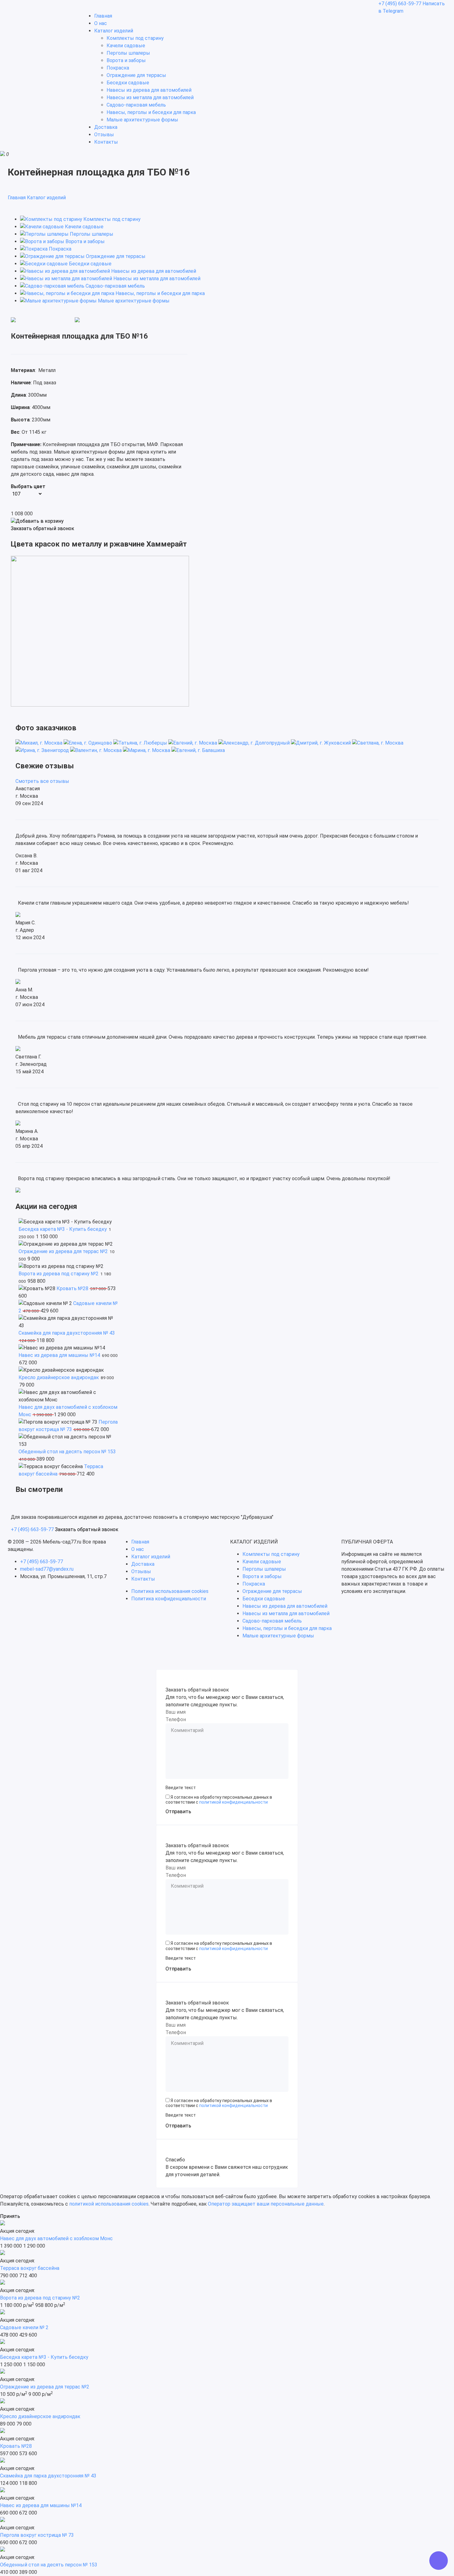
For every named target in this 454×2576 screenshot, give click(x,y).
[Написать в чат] (439, 2561)
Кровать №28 (72, 1288)
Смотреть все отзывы (42, 781)
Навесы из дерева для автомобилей (149, 90)
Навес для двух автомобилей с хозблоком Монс (56, 2238)
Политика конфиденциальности (169, 1599)
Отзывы (104, 135)
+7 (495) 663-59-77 (400, 4)
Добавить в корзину (40, 521)
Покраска (118, 68)
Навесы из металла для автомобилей (150, 97)
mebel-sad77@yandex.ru (47, 1569)
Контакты (106, 142)
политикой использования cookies (109, 2204)
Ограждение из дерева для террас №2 (63, 1251)
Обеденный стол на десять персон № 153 (67, 1452)
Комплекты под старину (135, 38)
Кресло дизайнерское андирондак (59, 1377)
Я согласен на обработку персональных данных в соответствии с (219, 1800)
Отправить (178, 1812)
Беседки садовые (128, 83)
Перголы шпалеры (128, 53)
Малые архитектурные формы (142, 120)
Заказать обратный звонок (42, 529)
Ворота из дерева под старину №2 (59, 1274)
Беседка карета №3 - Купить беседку (63, 1229)
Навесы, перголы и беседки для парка (151, 112)
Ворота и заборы (126, 60)
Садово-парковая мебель (136, 105)
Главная (103, 16)
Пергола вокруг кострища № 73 (37, 2535)
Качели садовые (126, 46)
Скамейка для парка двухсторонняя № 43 (67, 1333)
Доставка (106, 127)
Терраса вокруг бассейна (30, 2268)
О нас (101, 23)
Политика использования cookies (170, 1591)
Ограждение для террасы (136, 75)
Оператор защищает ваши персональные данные (266, 2204)
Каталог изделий (114, 31)
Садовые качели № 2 (24, 2327)
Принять (10, 2216)
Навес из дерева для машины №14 (59, 1355)
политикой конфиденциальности (233, 1802)
